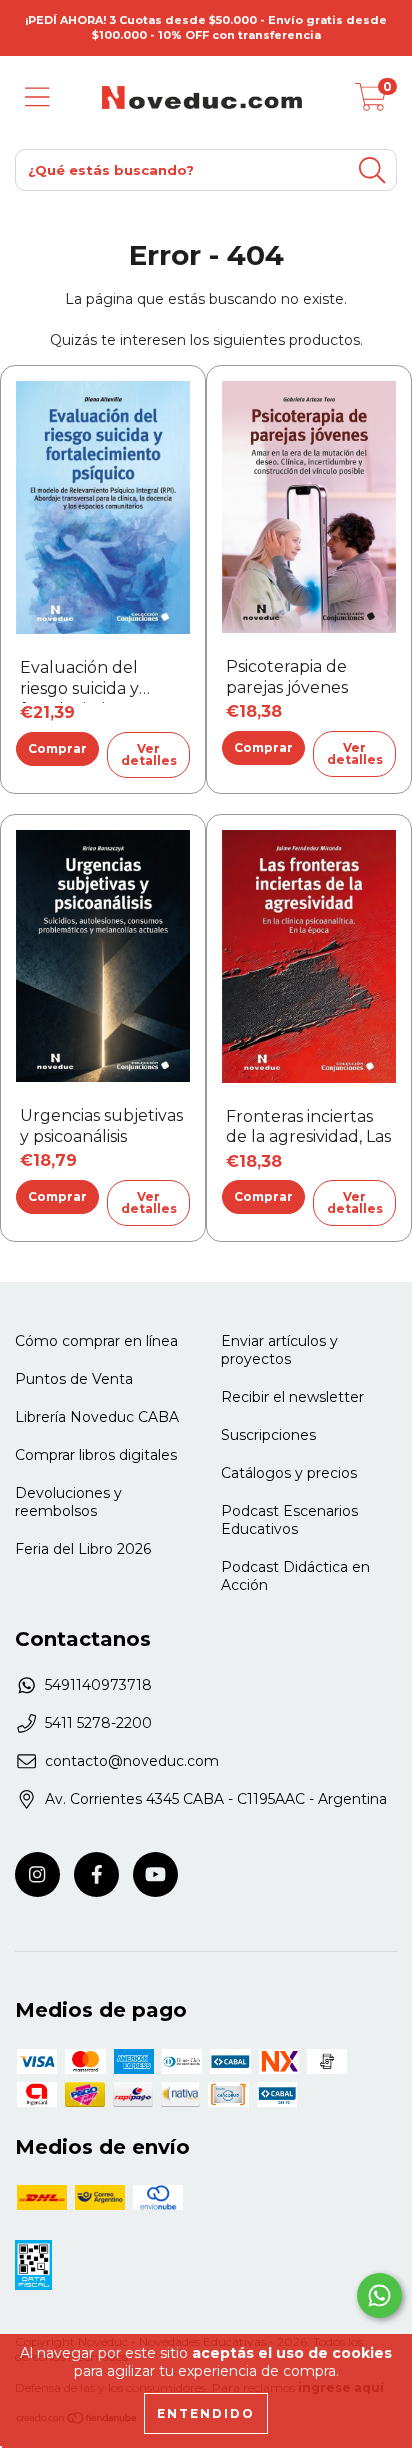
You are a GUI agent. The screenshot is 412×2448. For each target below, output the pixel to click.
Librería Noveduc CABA (97, 1417)
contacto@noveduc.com (132, 1761)
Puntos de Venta (74, 1379)
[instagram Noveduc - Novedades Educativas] (37, 1874)
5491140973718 (98, 1685)
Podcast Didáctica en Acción (295, 1576)
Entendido (206, 2413)
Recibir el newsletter (292, 1397)
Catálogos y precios (289, 1473)
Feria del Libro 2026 (83, 1549)
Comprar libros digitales (96, 1455)
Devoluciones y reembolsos (68, 1502)
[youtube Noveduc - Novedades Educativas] (155, 1874)
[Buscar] (372, 170)
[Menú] (37, 97)
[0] (371, 103)
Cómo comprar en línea (96, 1341)
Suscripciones (268, 1435)
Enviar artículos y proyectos (279, 1350)
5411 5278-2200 (98, 1723)
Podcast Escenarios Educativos (289, 1520)
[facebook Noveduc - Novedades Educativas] (96, 1874)
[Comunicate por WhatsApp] (379, 2295)
